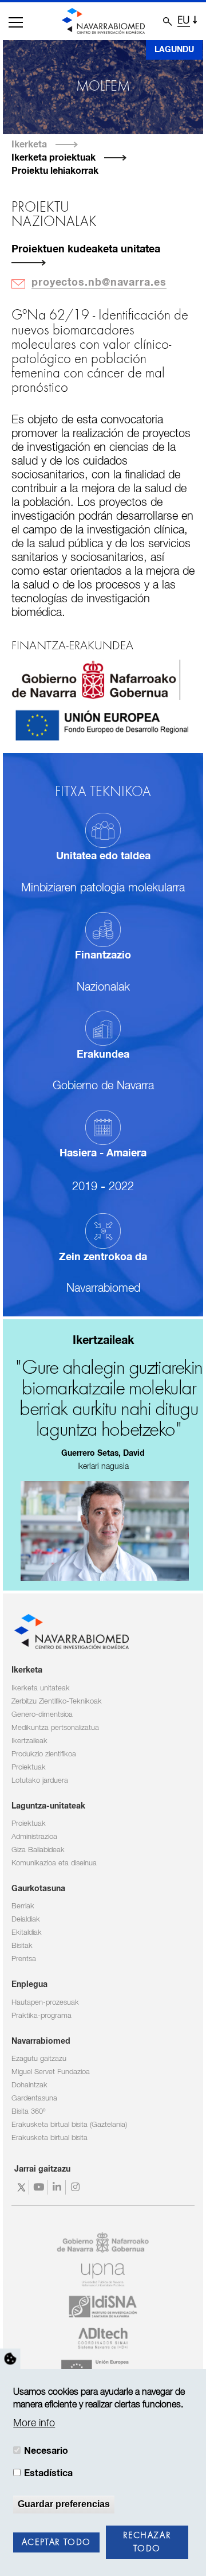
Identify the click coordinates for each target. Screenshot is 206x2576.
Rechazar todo (147, 2542)
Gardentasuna (34, 2098)
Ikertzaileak (29, 1741)
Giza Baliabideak (38, 1850)
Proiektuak (29, 1768)
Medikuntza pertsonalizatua (55, 1728)
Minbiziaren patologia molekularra (103, 888)
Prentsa (24, 1959)
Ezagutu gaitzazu (39, 2059)
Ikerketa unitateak (41, 1688)
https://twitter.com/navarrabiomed (21, 2187)
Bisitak (22, 1946)
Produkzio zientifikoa (44, 1754)
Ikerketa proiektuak (54, 158)
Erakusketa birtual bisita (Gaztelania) (69, 2125)
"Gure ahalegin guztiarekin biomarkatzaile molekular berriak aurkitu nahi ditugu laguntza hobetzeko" (109, 1400)
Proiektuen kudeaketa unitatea (86, 250)
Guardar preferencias (64, 2504)
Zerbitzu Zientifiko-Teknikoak (57, 1702)
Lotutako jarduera (40, 1781)
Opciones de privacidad (10, 2359)
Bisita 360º (28, 2112)
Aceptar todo (56, 2543)
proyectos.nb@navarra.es (99, 283)
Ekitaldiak (27, 1933)
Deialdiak (26, 1920)
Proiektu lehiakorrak (55, 171)
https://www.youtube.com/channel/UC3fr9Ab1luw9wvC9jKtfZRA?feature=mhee (40, 2187)
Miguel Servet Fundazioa (51, 2072)
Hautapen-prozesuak (45, 2003)
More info (34, 2423)
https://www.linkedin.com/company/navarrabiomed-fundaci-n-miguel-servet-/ (58, 2187)
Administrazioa (34, 1837)
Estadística (48, 2473)
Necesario (46, 2451)
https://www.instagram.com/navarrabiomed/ (76, 2187)
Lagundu (174, 50)
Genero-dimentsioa (42, 1715)
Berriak (23, 1906)
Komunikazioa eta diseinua (54, 1863)
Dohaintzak (29, 2085)
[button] (16, 22)
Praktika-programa (41, 2016)
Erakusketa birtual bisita (49, 2138)
